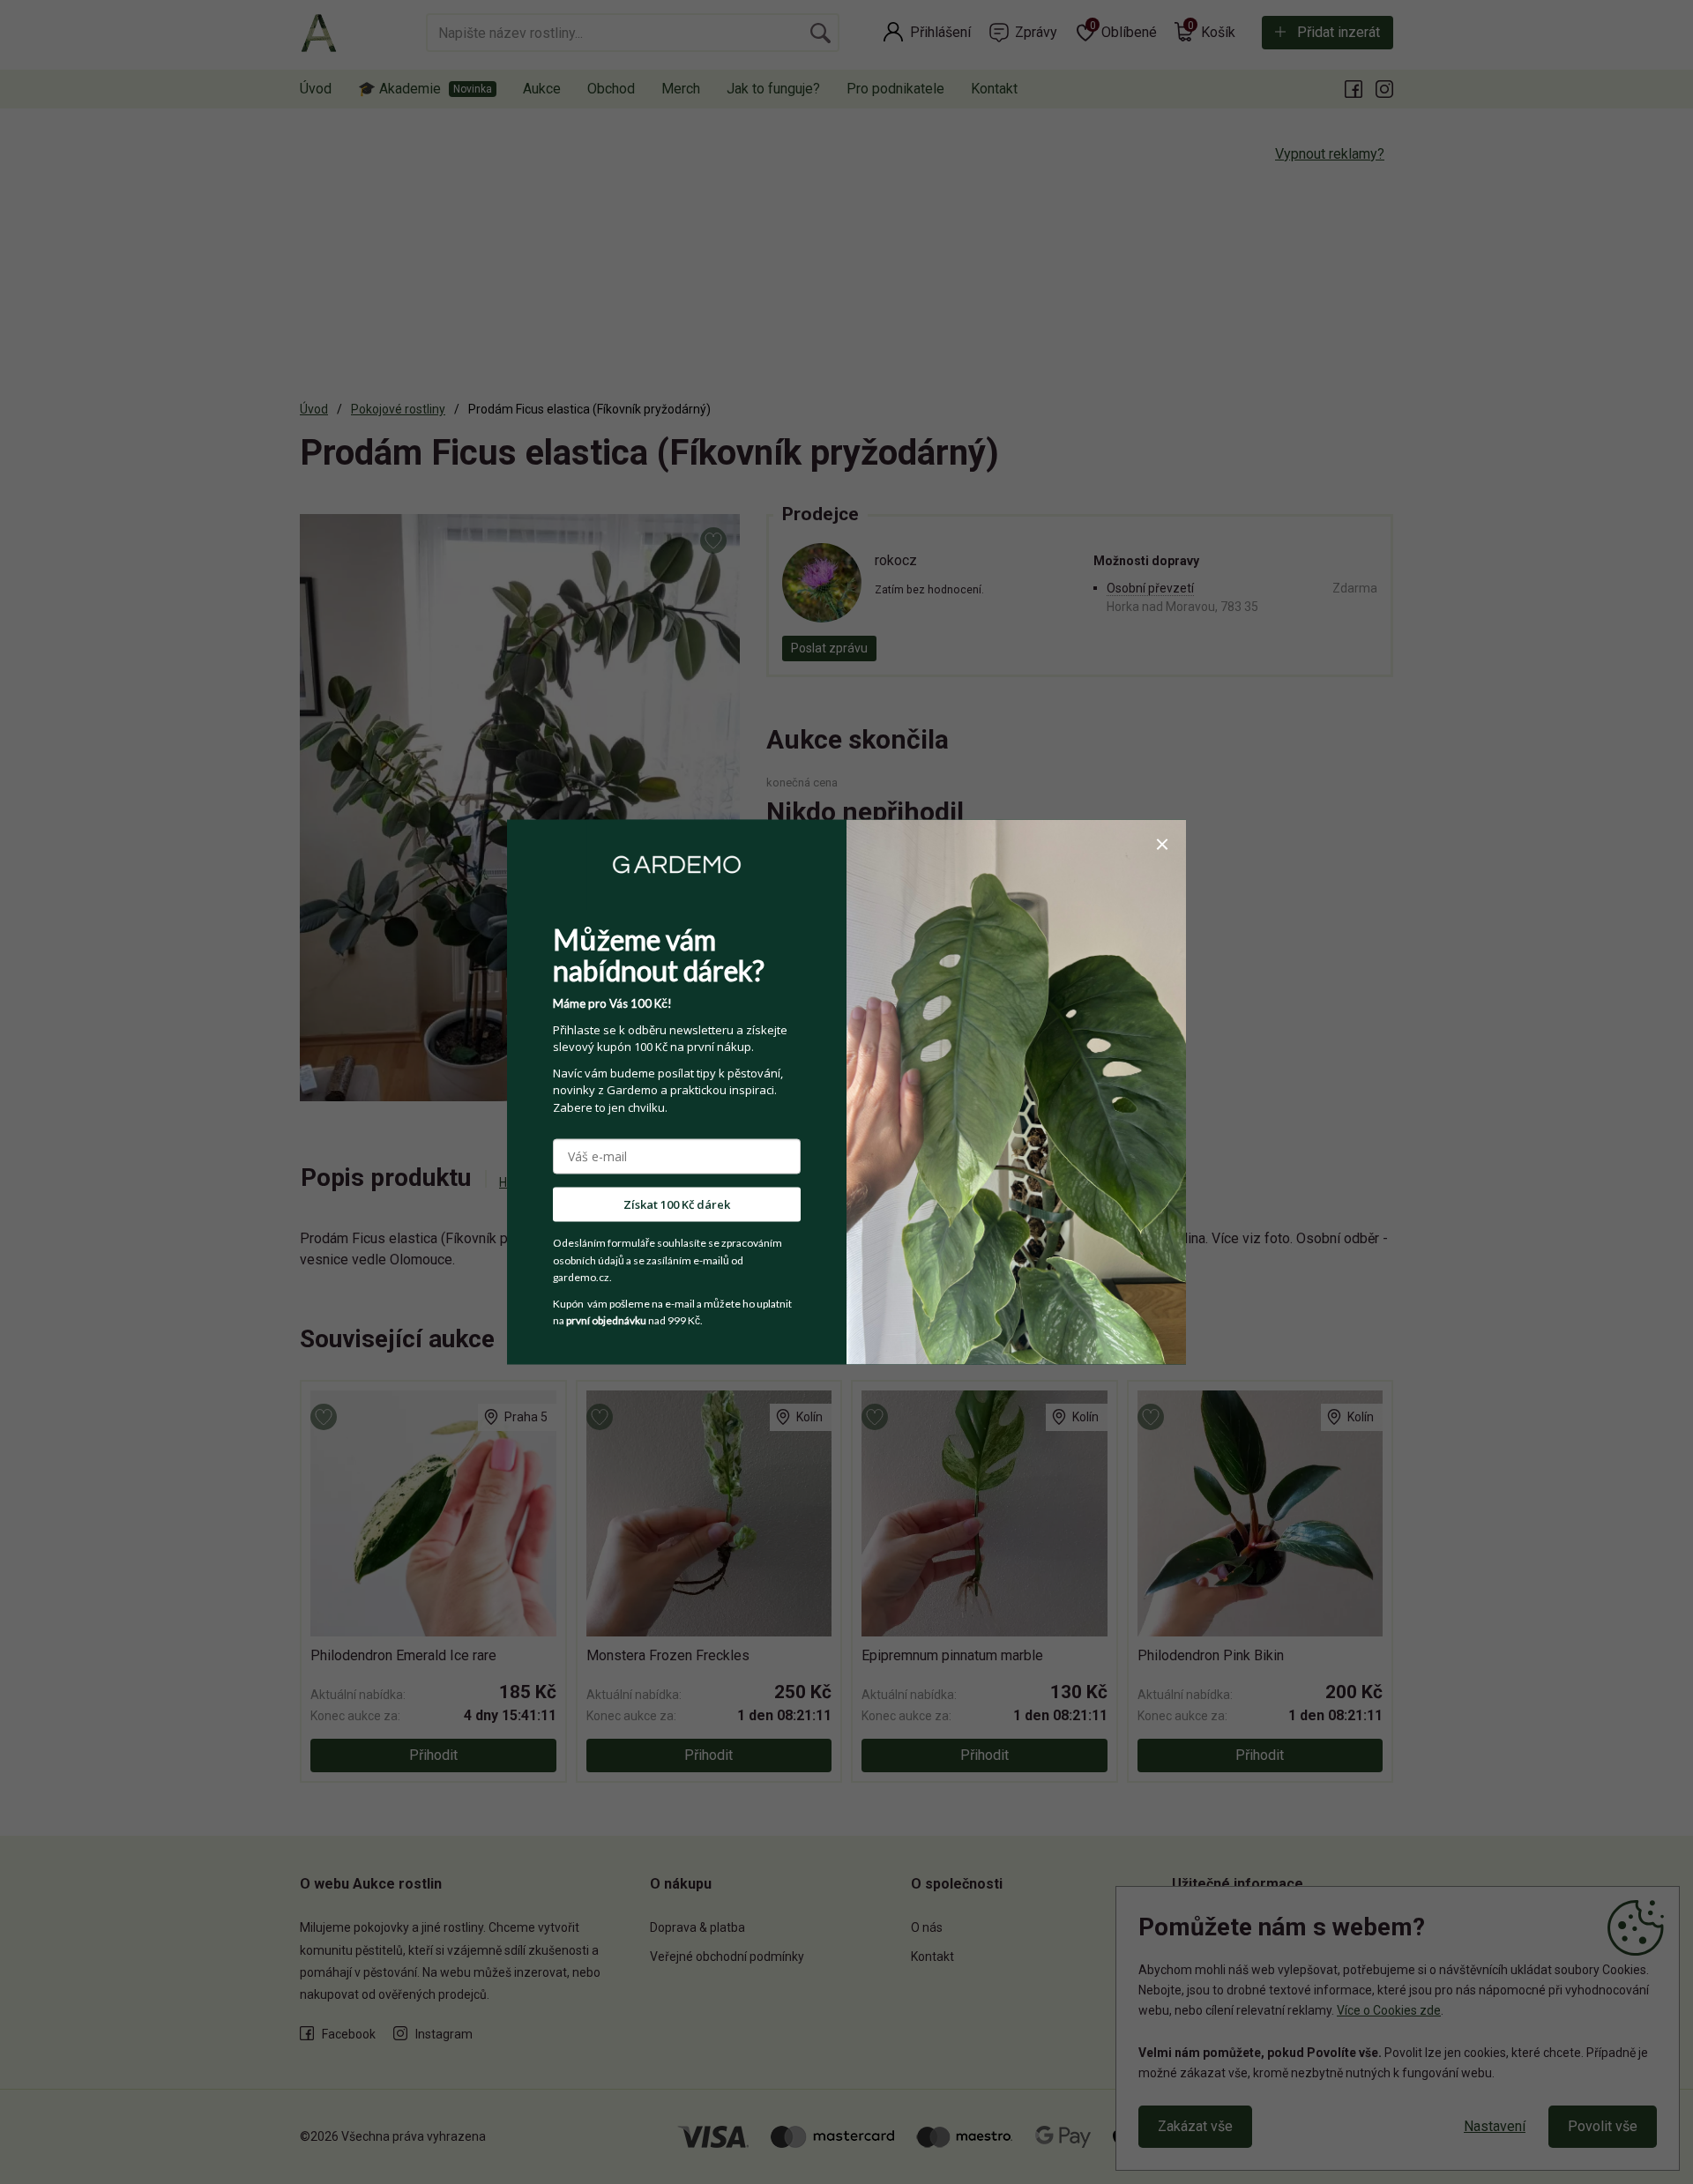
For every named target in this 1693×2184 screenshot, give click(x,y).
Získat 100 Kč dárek (677, 1204)
